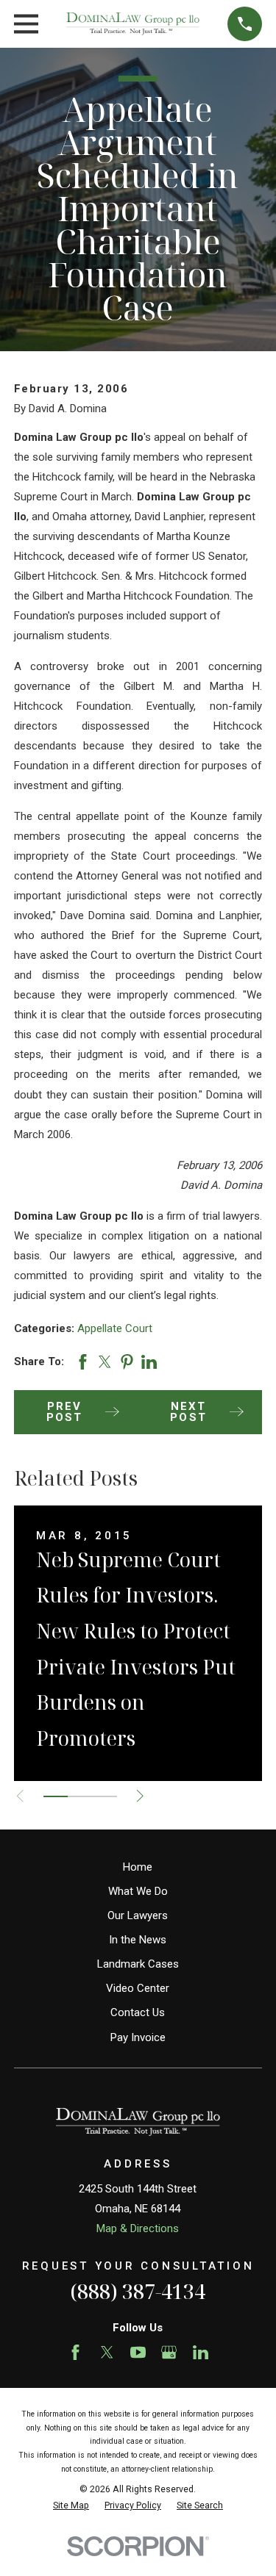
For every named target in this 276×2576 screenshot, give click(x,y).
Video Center (138, 1988)
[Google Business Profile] (169, 2352)
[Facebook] (75, 2352)
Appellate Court (115, 1328)
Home (138, 1867)
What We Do (138, 1891)
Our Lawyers (138, 1915)
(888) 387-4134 (138, 2291)
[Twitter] (107, 2352)
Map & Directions (138, 2228)
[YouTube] (138, 2352)
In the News (138, 1940)
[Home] (133, 24)
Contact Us (138, 2012)
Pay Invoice (138, 2037)
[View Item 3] (104, 1796)
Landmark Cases (138, 1964)
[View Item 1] (56, 1796)
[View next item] (140, 1796)
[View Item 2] (80, 1796)
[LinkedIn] (201, 2352)
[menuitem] (71, 2506)
